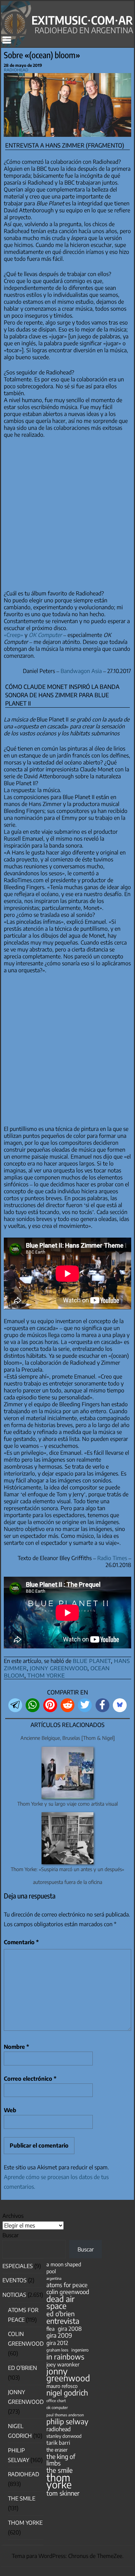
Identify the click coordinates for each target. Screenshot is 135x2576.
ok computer (57, 2407)
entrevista (63, 2321)
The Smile (22, 2498)
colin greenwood (68, 2292)
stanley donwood (64, 2436)
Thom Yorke (25, 2523)
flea (51, 2329)
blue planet (92, 1660)
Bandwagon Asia (81, 671)
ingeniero (80, 2350)
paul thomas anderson (65, 2415)
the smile (60, 2470)
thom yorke (46, 1675)
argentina (54, 2278)
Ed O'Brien (22, 2368)
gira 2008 (70, 2329)
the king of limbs (61, 2460)
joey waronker (63, 2364)
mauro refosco (62, 2386)
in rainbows (65, 2357)
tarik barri (58, 2442)
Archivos (13, 2216)
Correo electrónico (30, 2079)
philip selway (67, 2421)
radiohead (58, 2429)
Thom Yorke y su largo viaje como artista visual (67, 1804)
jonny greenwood (58, 1667)
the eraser (57, 2450)
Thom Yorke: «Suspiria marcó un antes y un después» (67, 1869)
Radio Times (112, 1558)
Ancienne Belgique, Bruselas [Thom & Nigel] (68, 1738)
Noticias (14, 2295)
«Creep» (13, 635)
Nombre (16, 2047)
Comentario (21, 1942)
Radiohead (16, 69)
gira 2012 (57, 2343)
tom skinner (63, 2493)
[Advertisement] (67, 514)
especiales (18, 2266)
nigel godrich (67, 2393)
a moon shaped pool (64, 2268)
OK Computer (45, 635)
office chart (56, 2401)
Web (10, 2110)
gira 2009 (59, 2335)
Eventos (15, 2280)
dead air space (60, 2302)
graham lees (57, 2350)
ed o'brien (61, 2314)
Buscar (11, 2235)
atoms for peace (67, 2285)
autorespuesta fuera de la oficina (67, 1882)
